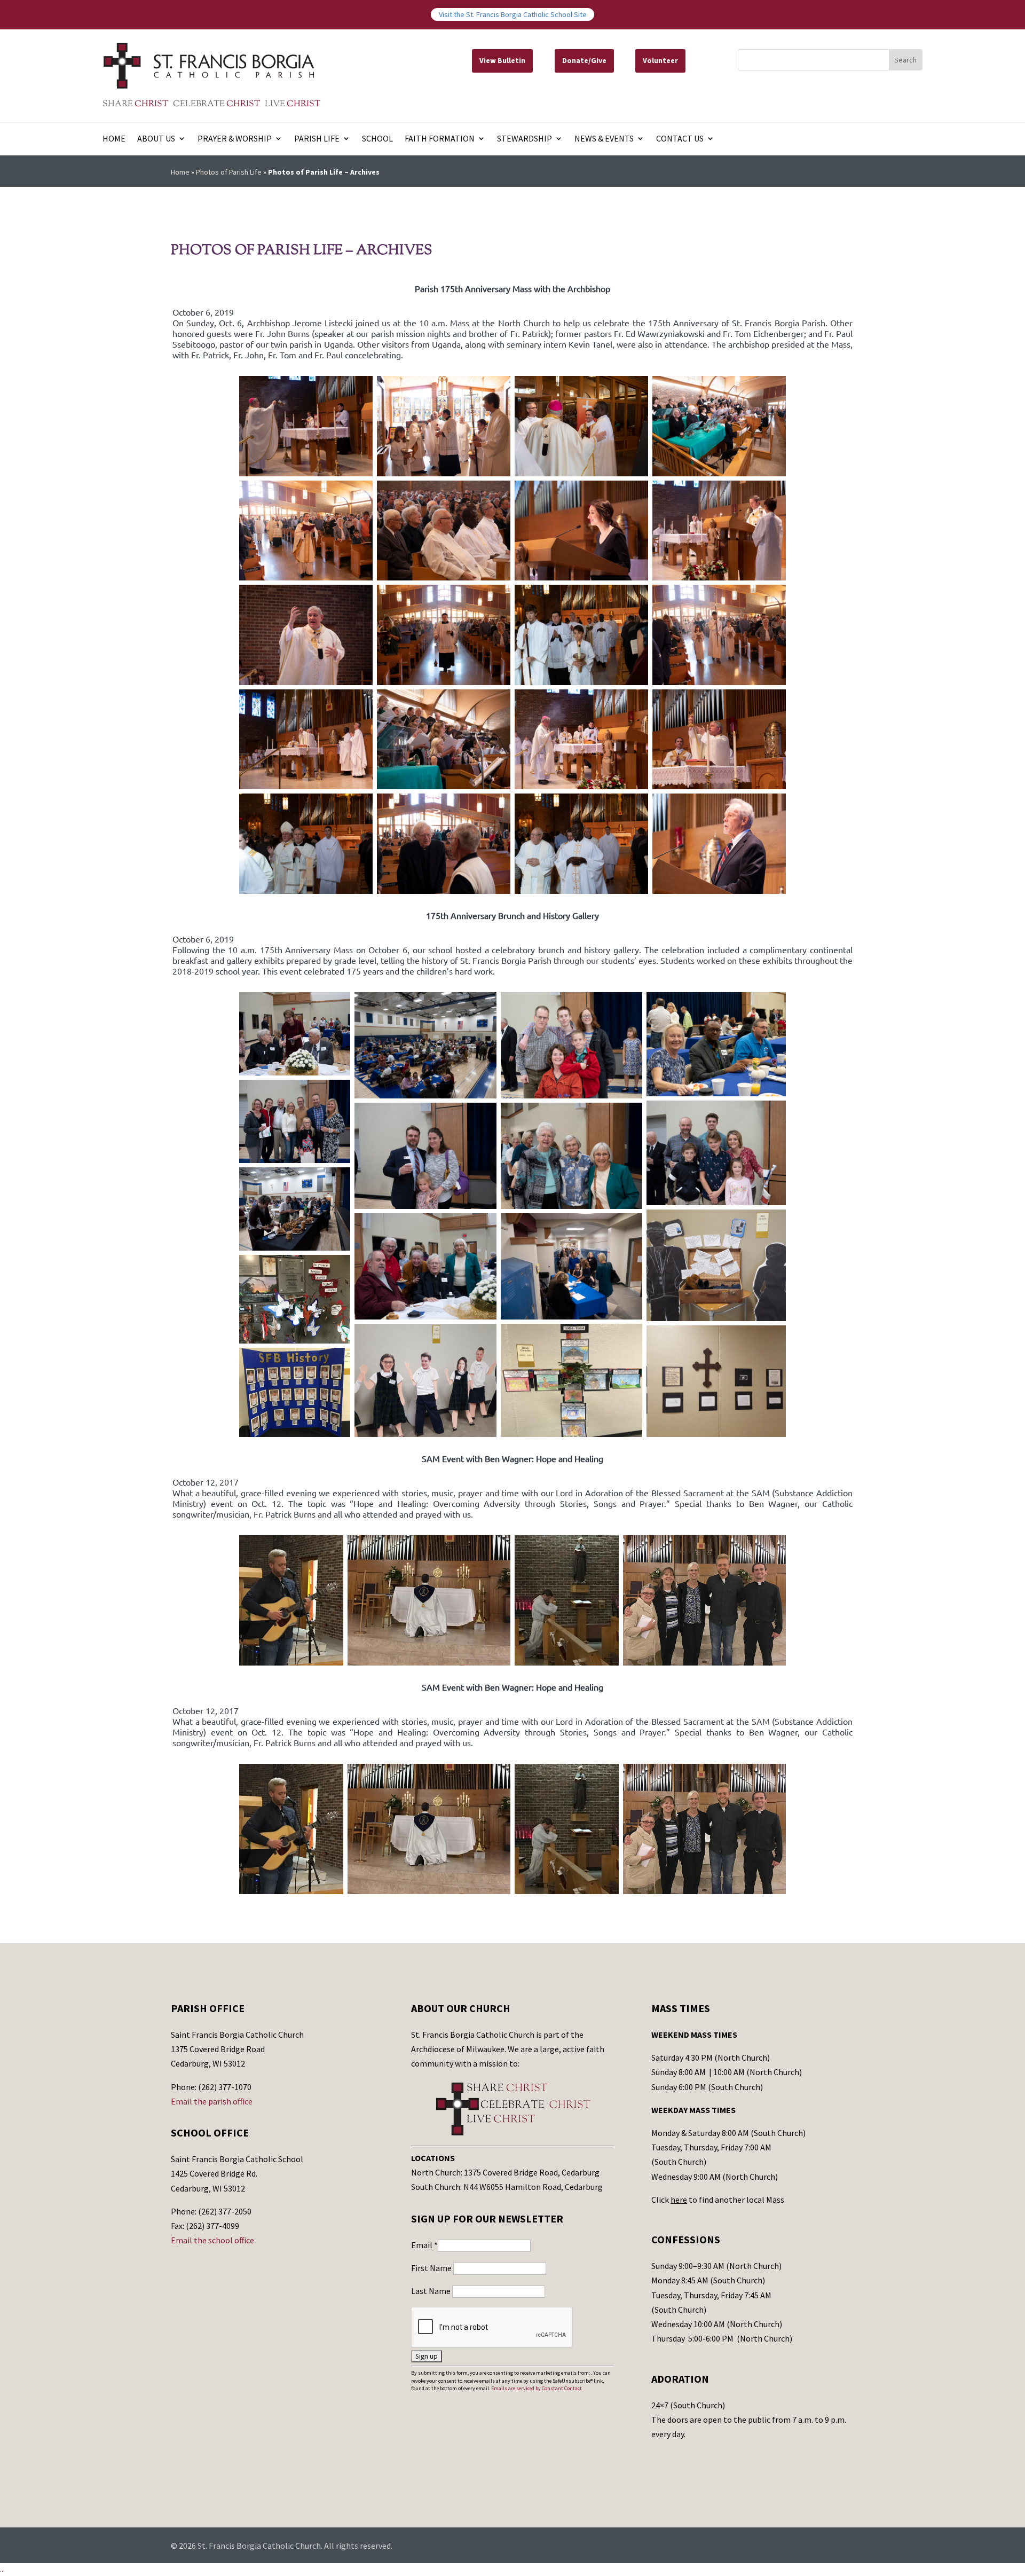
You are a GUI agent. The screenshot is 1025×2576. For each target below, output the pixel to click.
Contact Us (680, 139)
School (377, 139)
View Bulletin (502, 60)
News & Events (604, 139)
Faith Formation (440, 139)
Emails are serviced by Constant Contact (537, 2388)
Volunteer (660, 60)
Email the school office (212, 2240)
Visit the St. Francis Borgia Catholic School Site (513, 14)
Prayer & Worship (235, 139)
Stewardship (525, 139)
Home (114, 139)
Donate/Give (584, 60)
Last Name (432, 2291)
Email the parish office (212, 2101)
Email (424, 2245)
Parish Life (317, 139)
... (2, 2569)
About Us (156, 139)
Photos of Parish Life (229, 172)
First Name (432, 2268)
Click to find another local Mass (718, 2200)
